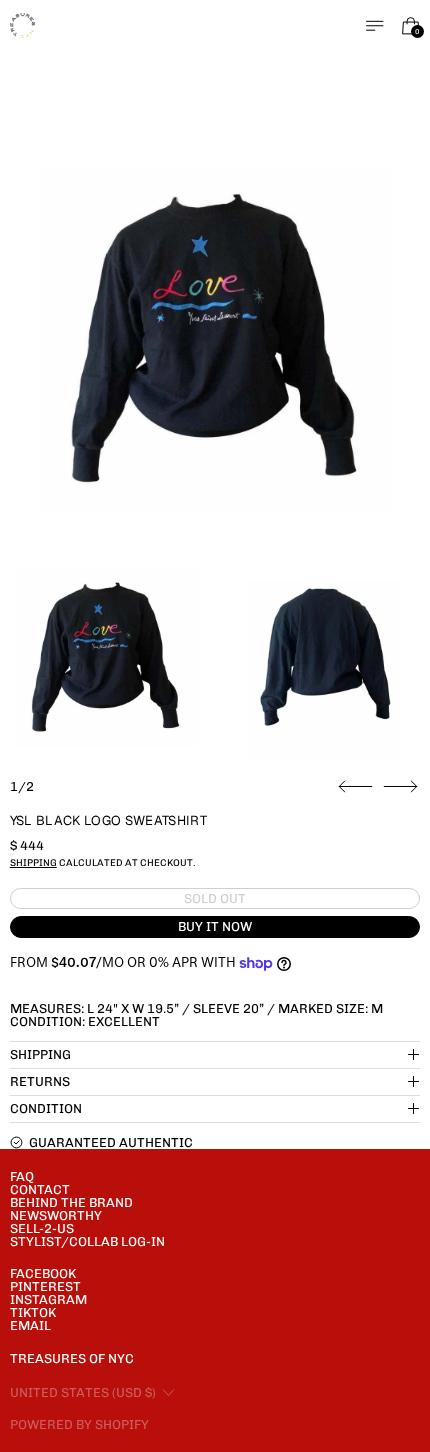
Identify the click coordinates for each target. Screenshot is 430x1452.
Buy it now (215, 926)
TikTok (33, 1312)
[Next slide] (400, 787)
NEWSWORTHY (56, 1215)
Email (30, 1325)
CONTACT (40, 1189)
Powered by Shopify (79, 1424)
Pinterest (45, 1286)
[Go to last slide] (355, 787)
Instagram (48, 1299)
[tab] (106, 658)
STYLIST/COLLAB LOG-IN (87, 1241)
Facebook (43, 1273)
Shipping (33, 862)
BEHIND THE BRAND (71, 1202)
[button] (215, 340)
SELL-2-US (42, 1228)
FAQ (22, 1176)
